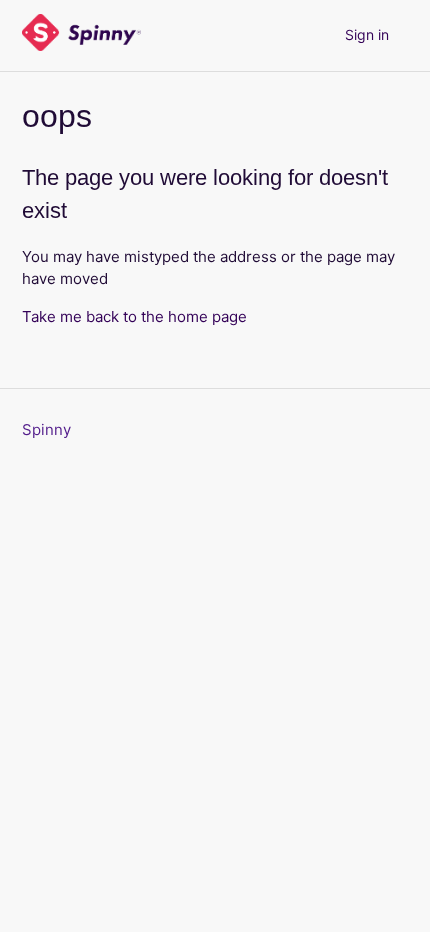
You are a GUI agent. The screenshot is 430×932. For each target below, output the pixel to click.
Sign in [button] (367, 34)
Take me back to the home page (134, 316)
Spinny (46, 429)
